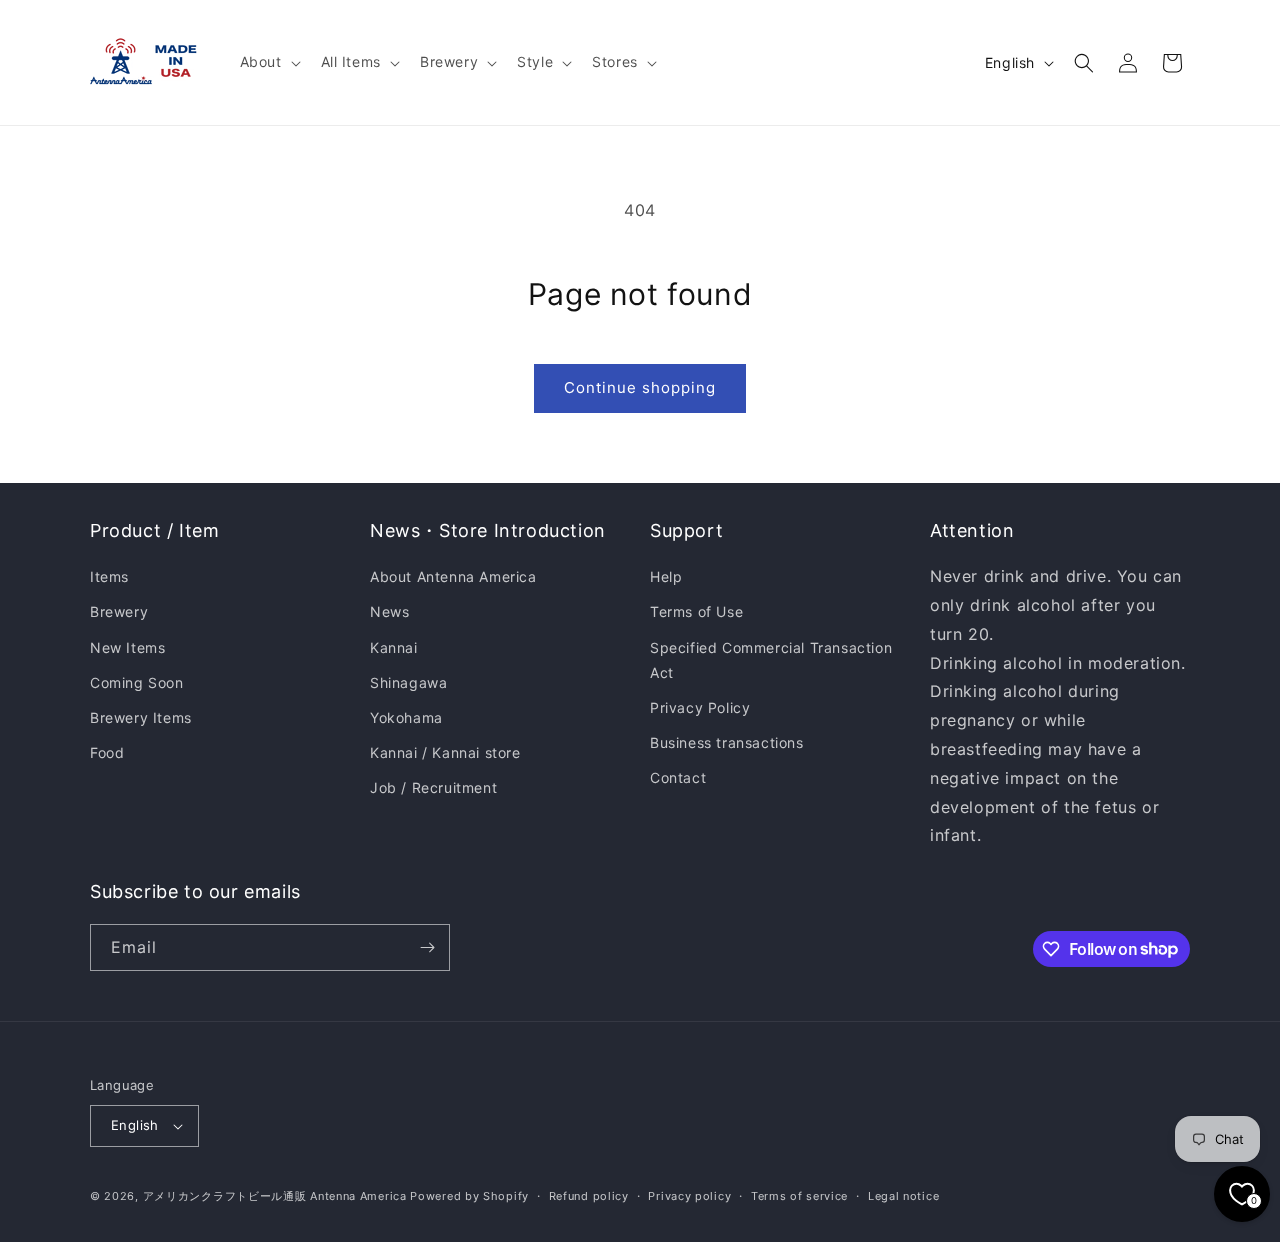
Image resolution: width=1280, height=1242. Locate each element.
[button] (268, 62)
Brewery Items (141, 717)
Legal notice (903, 1196)
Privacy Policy (700, 707)
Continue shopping (640, 387)
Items (109, 576)
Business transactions (727, 742)
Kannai (394, 647)
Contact (678, 777)
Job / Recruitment (433, 787)
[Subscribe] (427, 947)
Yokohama (406, 717)
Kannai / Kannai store (445, 752)
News (389, 611)
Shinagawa (408, 682)
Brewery (119, 611)
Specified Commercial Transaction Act (771, 660)
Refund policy (589, 1196)
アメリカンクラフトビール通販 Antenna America (275, 1196)
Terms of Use (696, 611)
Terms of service (799, 1196)
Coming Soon (137, 682)
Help (666, 576)
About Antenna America (453, 576)
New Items (127, 647)
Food (107, 752)
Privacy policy (689, 1196)
